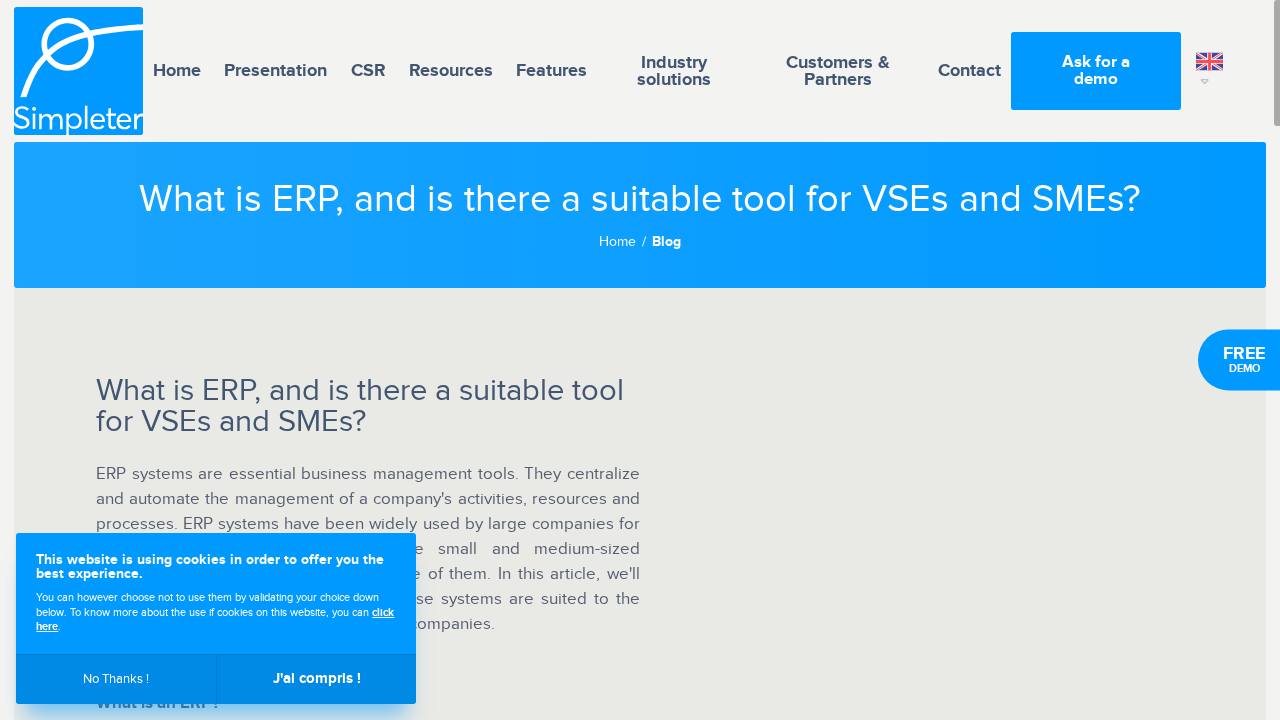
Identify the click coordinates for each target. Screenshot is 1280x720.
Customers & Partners (838, 71)
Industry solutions (674, 71)
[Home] (78, 71)
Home (177, 70)
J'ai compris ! (317, 678)
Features (551, 70)
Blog (666, 243)
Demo (1244, 359)
